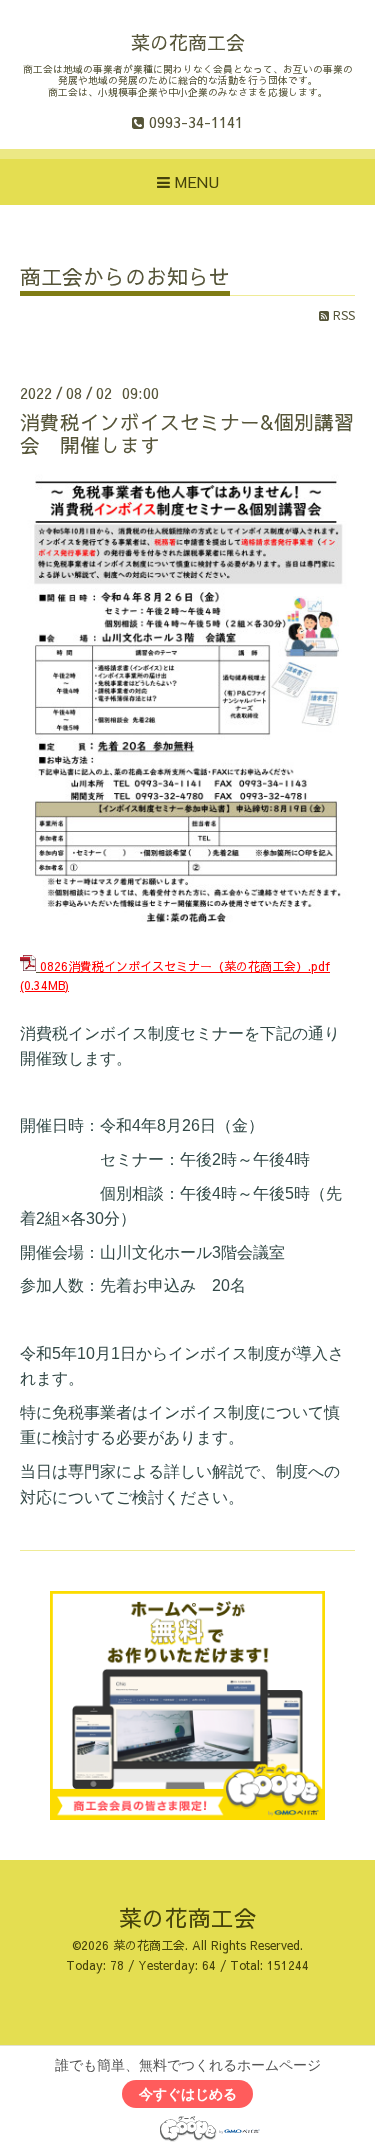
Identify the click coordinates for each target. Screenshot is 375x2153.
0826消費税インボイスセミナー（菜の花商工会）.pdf (185, 966)
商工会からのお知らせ (125, 278)
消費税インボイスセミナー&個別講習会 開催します (187, 433)
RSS (342, 315)
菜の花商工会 (188, 42)
